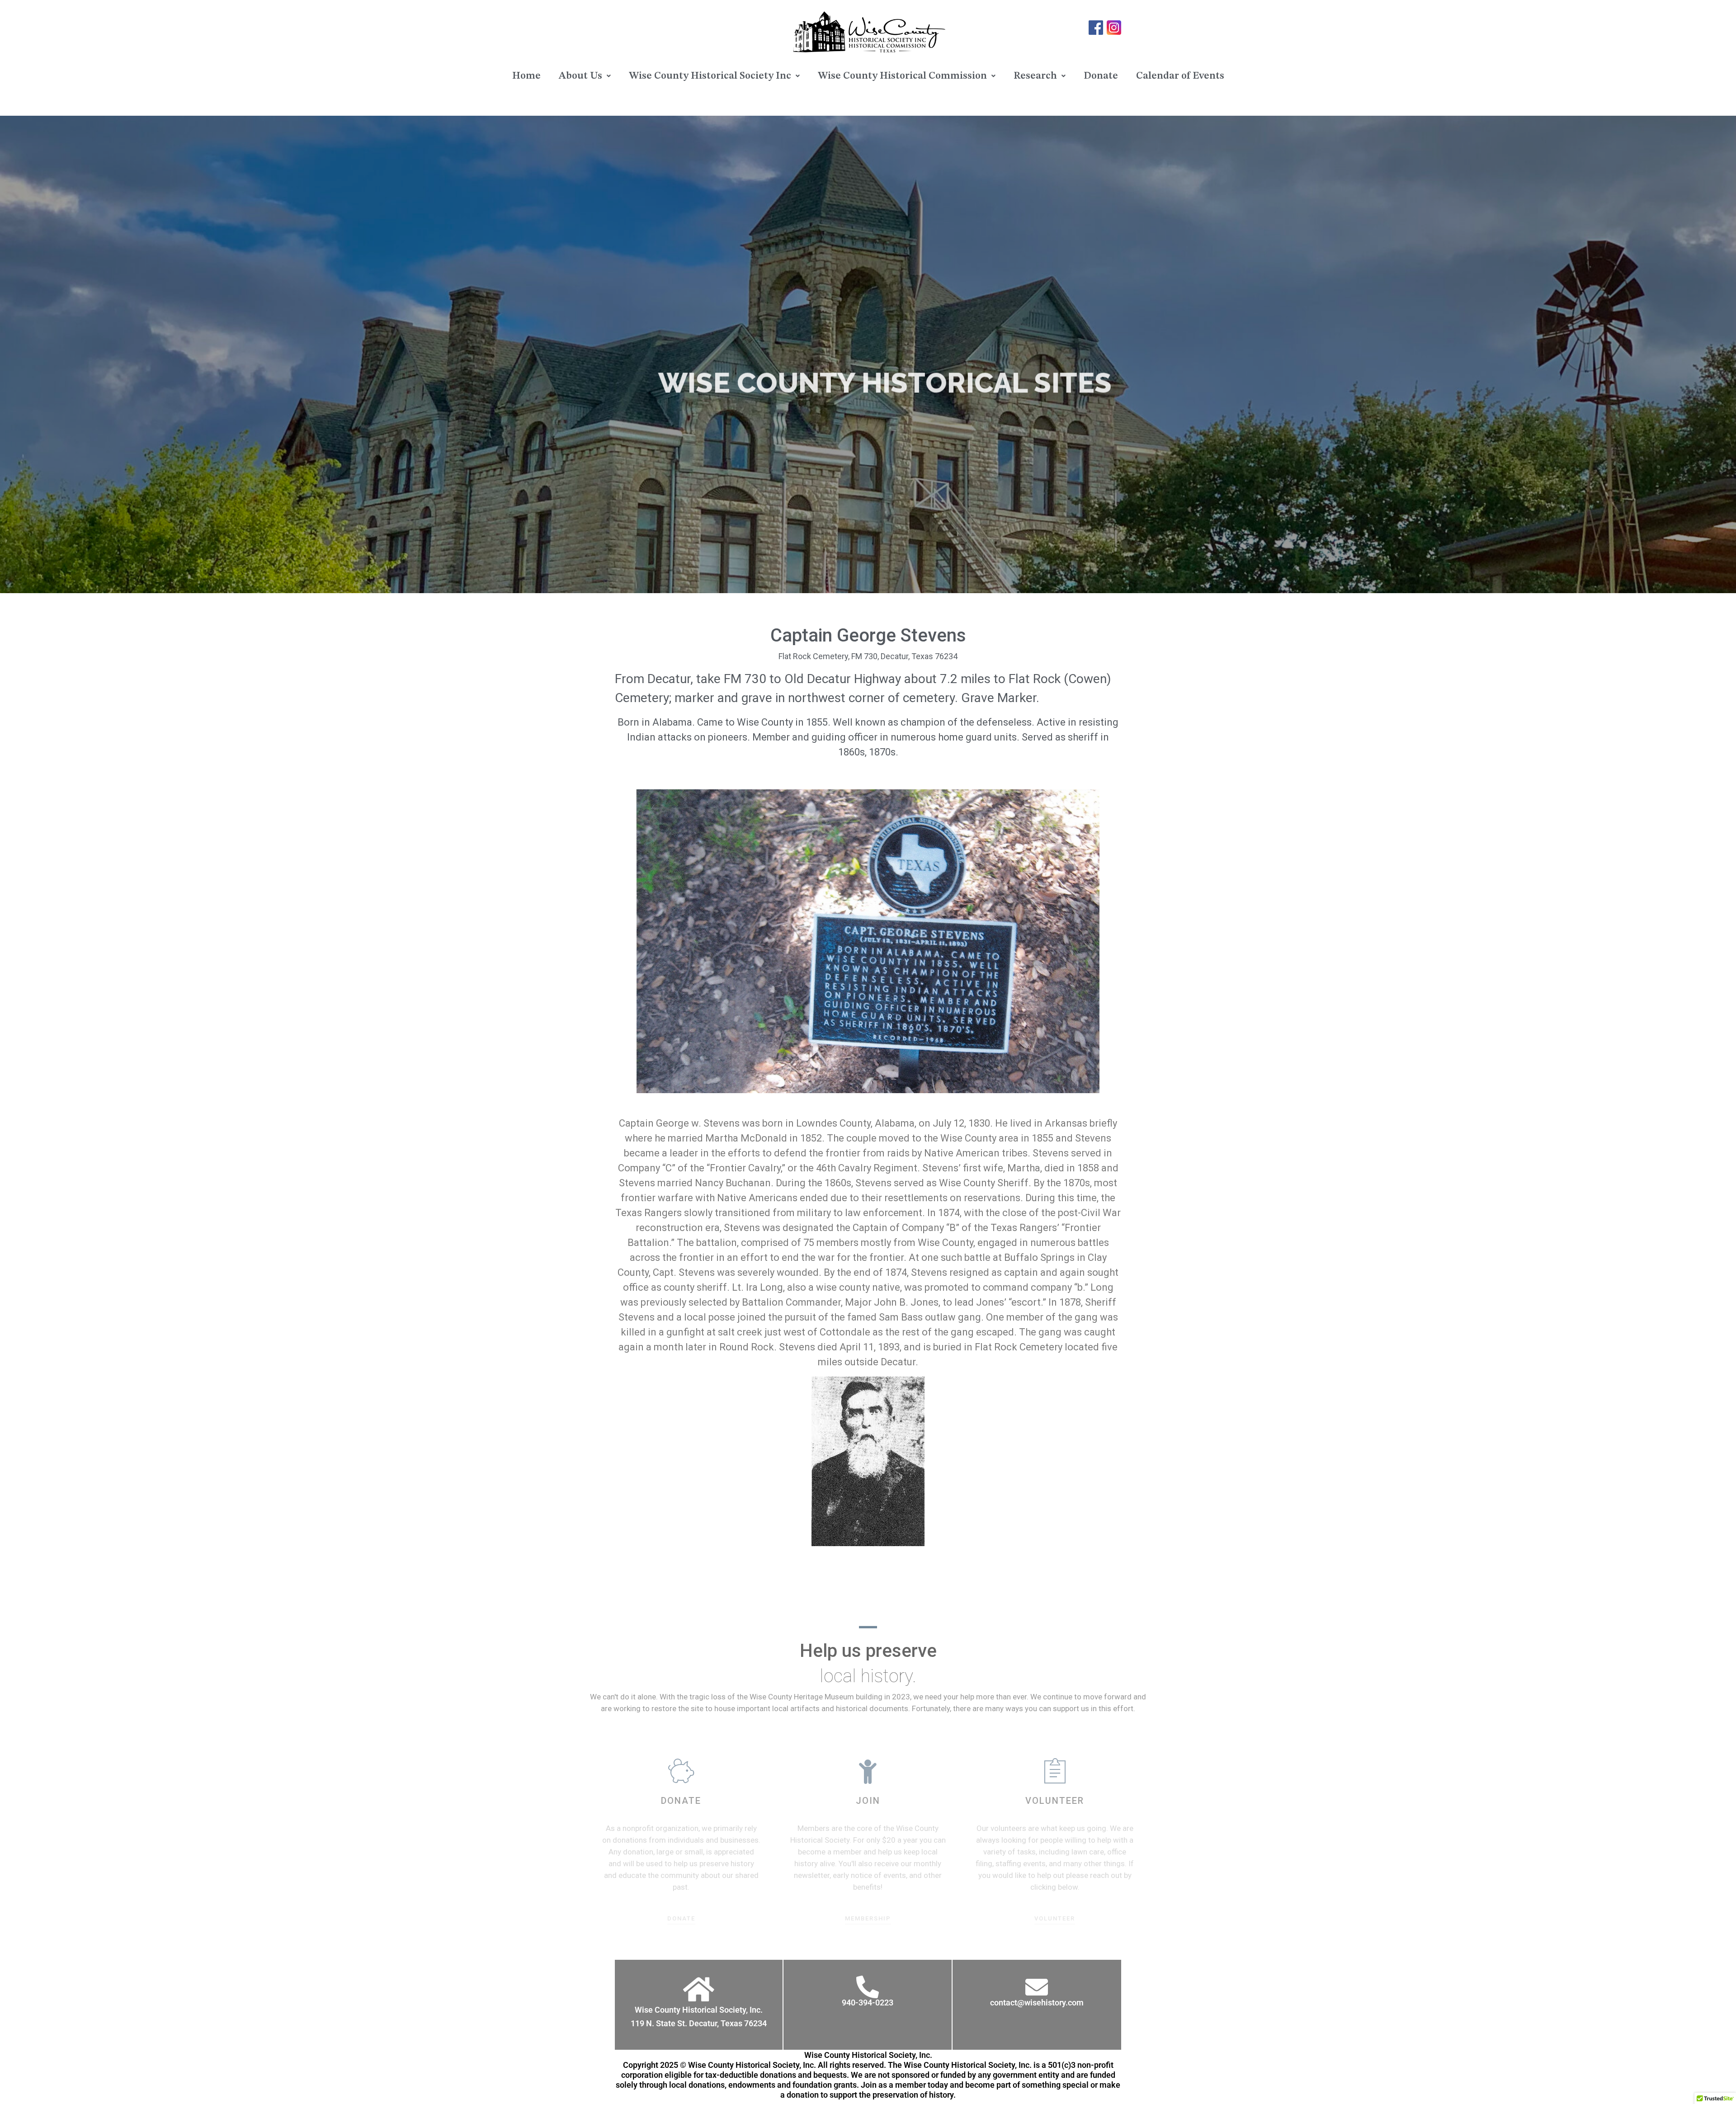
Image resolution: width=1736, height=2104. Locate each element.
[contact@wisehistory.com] (1037, 1987)
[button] (585, 76)
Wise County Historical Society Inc (710, 76)
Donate (1101, 76)
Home (526, 76)
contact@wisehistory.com (1037, 2003)
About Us (580, 76)
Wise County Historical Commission (902, 76)
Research (1035, 76)
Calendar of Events (1180, 76)
